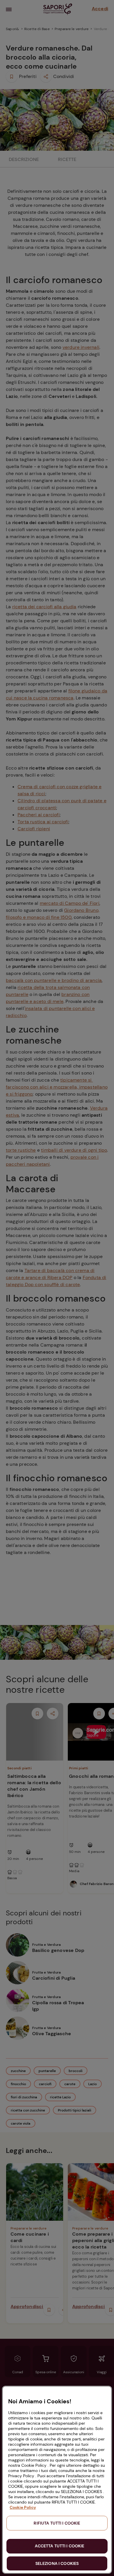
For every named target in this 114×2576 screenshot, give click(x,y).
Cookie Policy (23, 2507)
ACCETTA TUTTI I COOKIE (59, 2546)
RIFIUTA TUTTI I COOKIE (57, 2523)
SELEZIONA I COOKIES (57, 2563)
